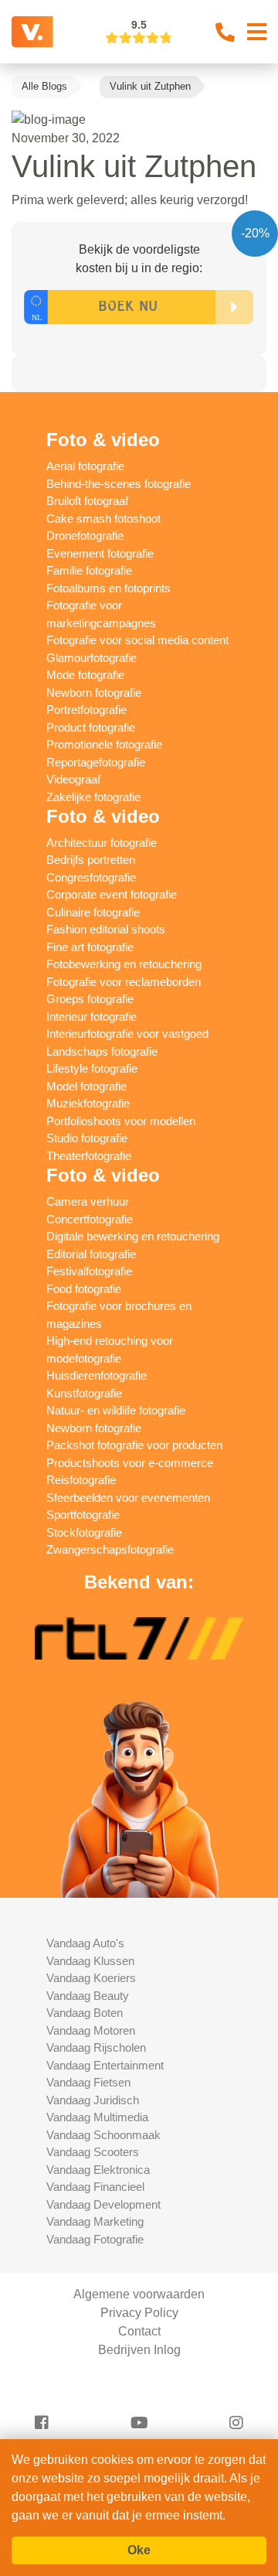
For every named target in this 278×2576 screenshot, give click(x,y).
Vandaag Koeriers (91, 1978)
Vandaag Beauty (88, 1996)
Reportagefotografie (96, 762)
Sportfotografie (83, 1515)
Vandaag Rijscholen (96, 2047)
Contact (139, 2331)
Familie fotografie (89, 570)
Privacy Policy (139, 2313)
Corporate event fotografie (112, 894)
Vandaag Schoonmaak (103, 2135)
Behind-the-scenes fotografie (119, 484)
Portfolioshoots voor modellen (121, 1121)
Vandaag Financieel (95, 2187)
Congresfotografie (91, 877)
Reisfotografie (81, 1480)
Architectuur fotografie (102, 843)
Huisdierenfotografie (97, 1375)
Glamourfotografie (92, 658)
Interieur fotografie (92, 1017)
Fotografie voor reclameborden (124, 982)
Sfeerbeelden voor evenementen (128, 1498)
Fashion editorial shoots (106, 929)
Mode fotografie (85, 675)
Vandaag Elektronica (98, 2170)
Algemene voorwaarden (139, 2294)
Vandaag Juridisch (93, 2100)
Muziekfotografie (88, 1103)
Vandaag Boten (85, 2013)
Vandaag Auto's (85, 1943)
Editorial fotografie (91, 1254)
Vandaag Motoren (91, 2030)
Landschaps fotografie (102, 1051)
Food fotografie (84, 1289)
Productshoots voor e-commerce (130, 1463)
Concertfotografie (90, 1219)
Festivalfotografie (89, 1271)
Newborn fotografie (94, 693)
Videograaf (73, 779)
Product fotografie (91, 727)
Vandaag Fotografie (95, 2239)
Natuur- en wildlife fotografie (116, 1410)
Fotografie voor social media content (137, 640)
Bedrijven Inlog (139, 2350)
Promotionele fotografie (104, 744)
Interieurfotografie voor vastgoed (127, 1034)
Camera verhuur (88, 1201)
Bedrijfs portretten (91, 860)
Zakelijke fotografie (93, 797)
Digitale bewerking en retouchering (133, 1236)
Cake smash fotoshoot (103, 519)
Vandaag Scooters (93, 2152)
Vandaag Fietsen (88, 2082)
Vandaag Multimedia (97, 2117)
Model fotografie (86, 1086)
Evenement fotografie (100, 553)
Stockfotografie (84, 1532)
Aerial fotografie (85, 466)
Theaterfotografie (89, 1156)
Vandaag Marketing (95, 2221)
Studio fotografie (87, 1138)
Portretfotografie (86, 710)
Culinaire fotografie (93, 912)
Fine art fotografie (90, 947)
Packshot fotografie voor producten (134, 1445)
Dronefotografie (85, 536)
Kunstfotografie (84, 1393)
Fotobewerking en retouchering (124, 964)
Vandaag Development (103, 2204)
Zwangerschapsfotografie (110, 1549)
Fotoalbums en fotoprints (108, 588)
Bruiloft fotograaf (87, 501)
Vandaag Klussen (90, 1961)
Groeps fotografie (90, 999)
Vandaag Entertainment (105, 2065)
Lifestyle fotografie (92, 1068)
